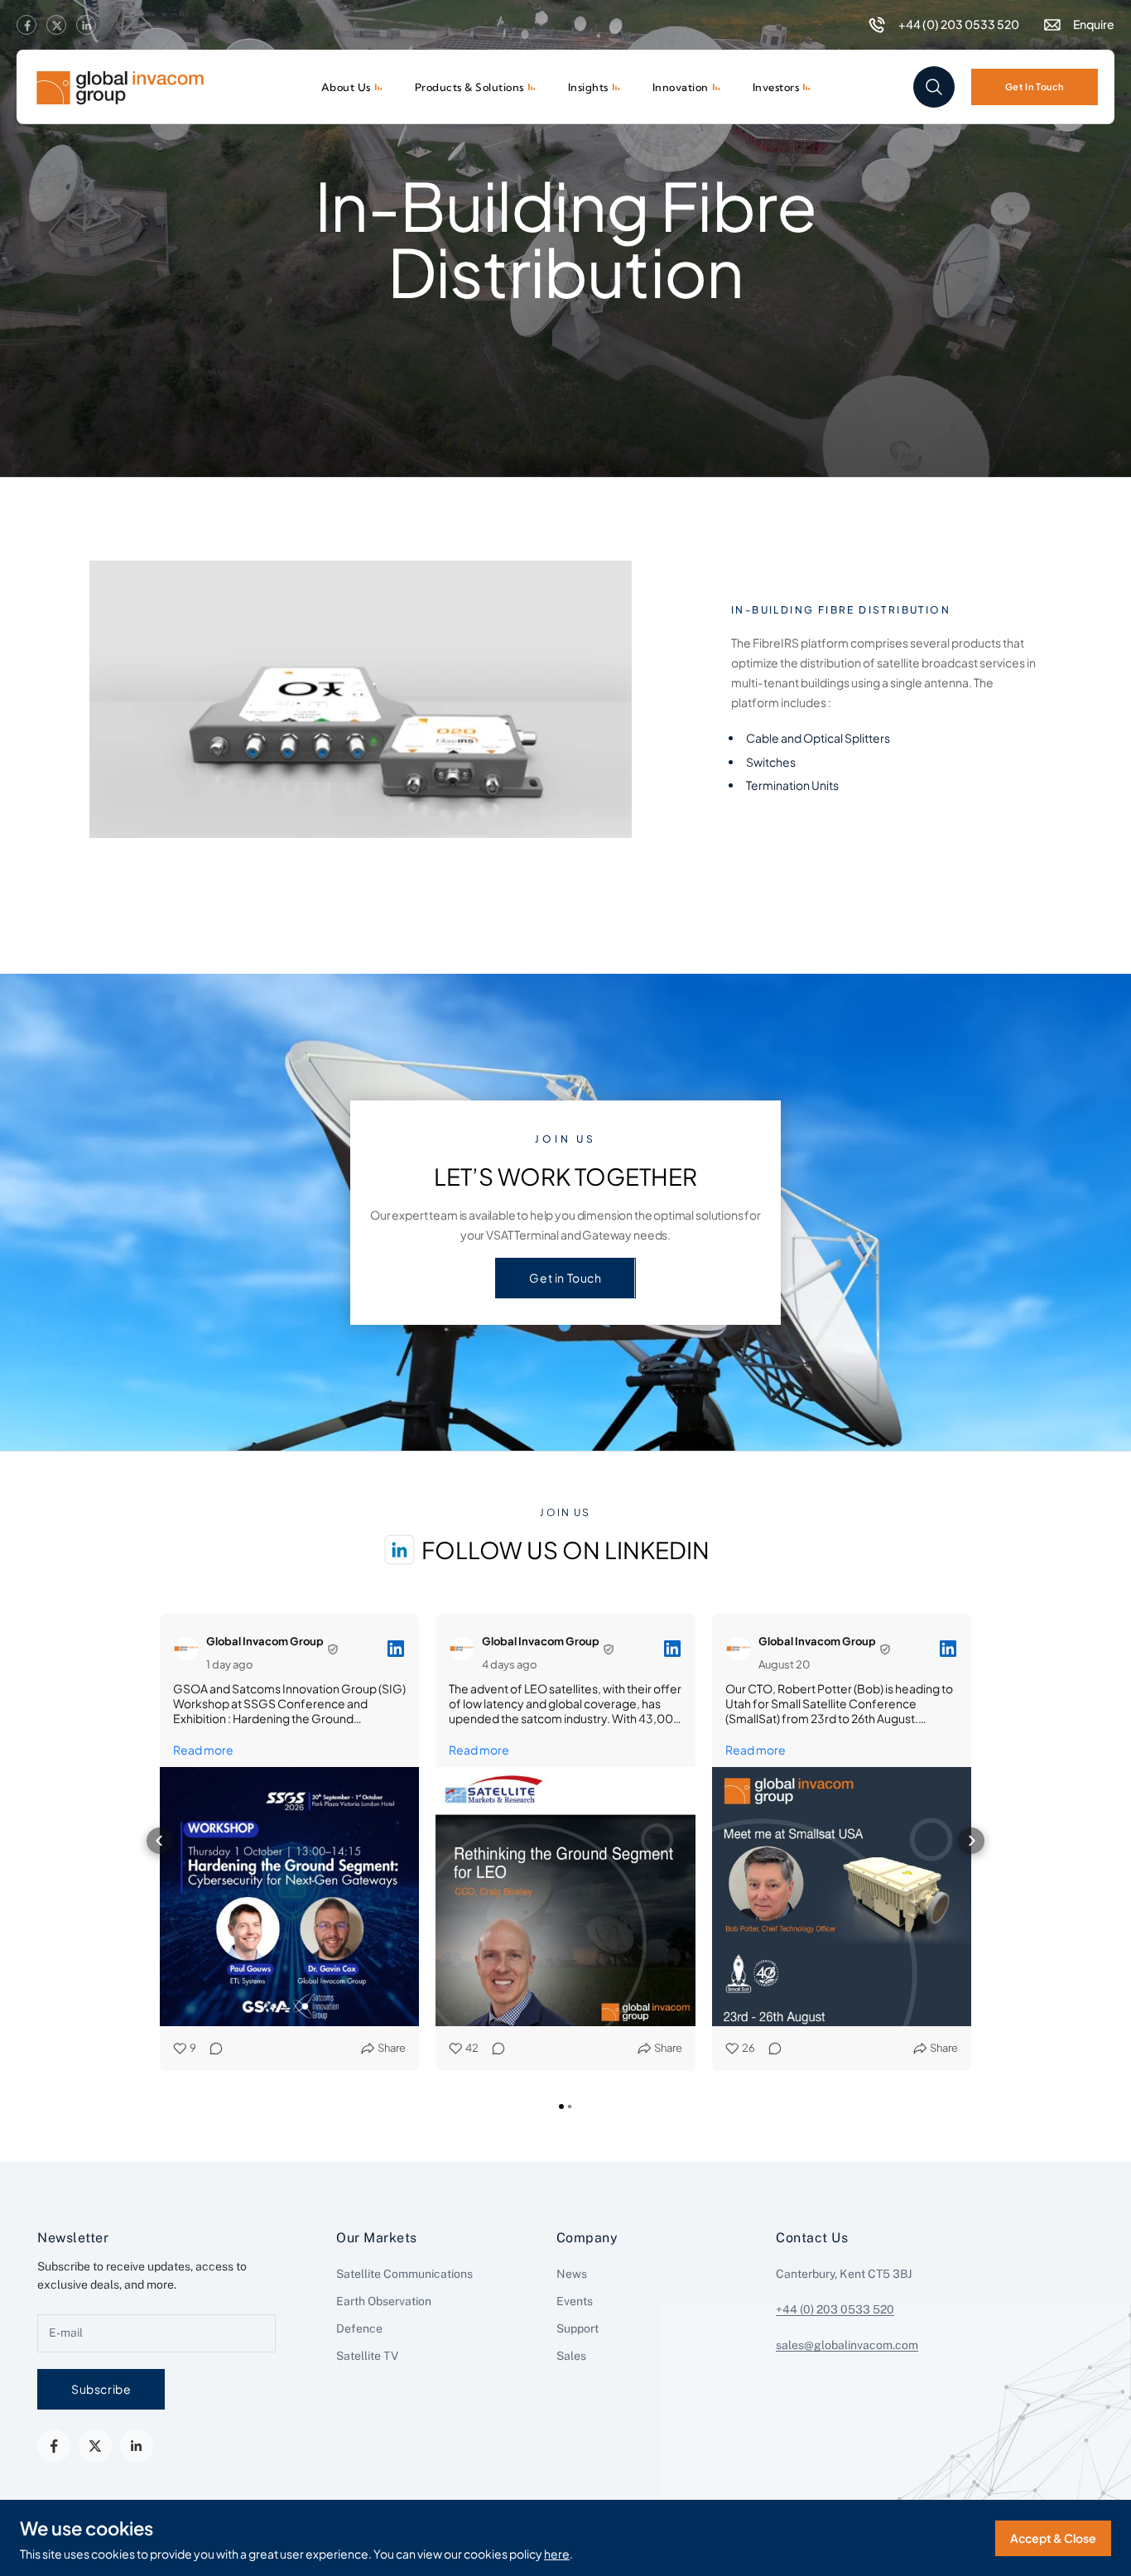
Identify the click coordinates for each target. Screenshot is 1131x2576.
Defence (359, 2328)
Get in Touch (565, 1278)
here (557, 2554)
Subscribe (101, 2389)
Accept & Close (1053, 2538)
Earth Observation (384, 2301)
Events (575, 2301)
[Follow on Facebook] (26, 26)
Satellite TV (367, 2356)
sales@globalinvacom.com (847, 2345)
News (572, 2274)
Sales (571, 2356)
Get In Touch (1035, 86)
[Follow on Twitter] (56, 26)
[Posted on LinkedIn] (396, 1649)
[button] (160, 1841)
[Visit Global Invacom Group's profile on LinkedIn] (186, 1649)
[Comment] (211, 2048)
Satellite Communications (404, 2274)
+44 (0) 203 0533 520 (835, 2309)
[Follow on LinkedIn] (86, 26)
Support (578, 2328)
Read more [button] (203, 1750)
